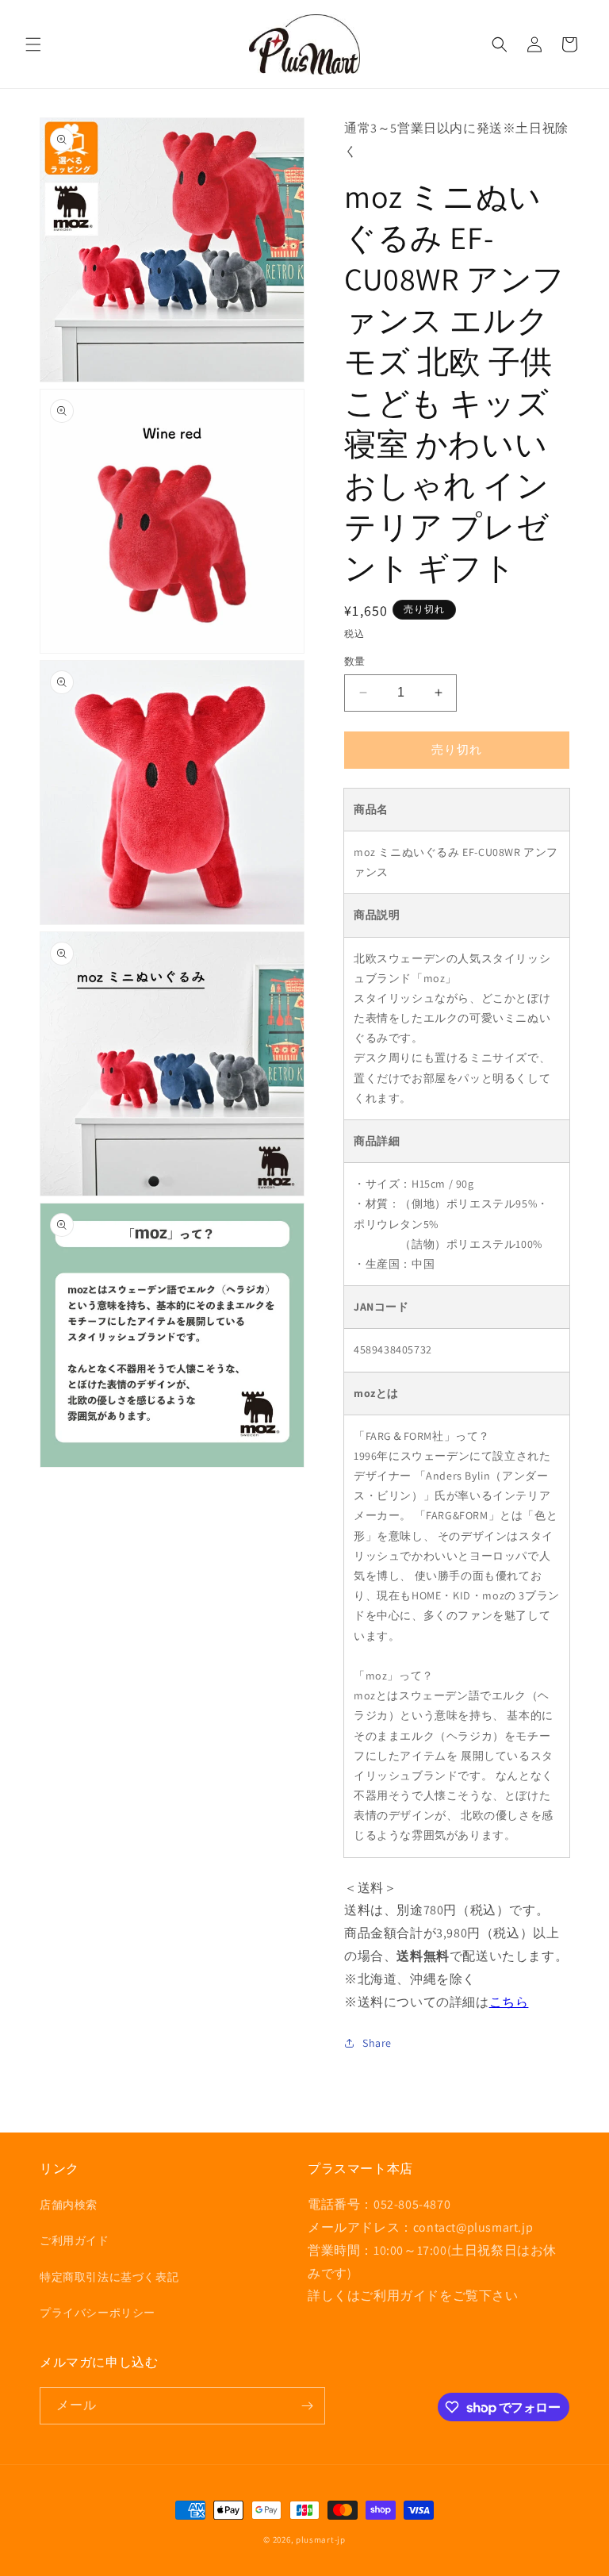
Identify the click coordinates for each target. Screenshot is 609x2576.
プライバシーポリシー (98, 2313)
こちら (509, 2002)
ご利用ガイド (75, 2240)
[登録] (307, 2406)
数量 (355, 661)
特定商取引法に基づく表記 (109, 2277)
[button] (33, 44)
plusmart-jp (321, 2540)
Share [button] (377, 2043)
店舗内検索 (69, 2205)
